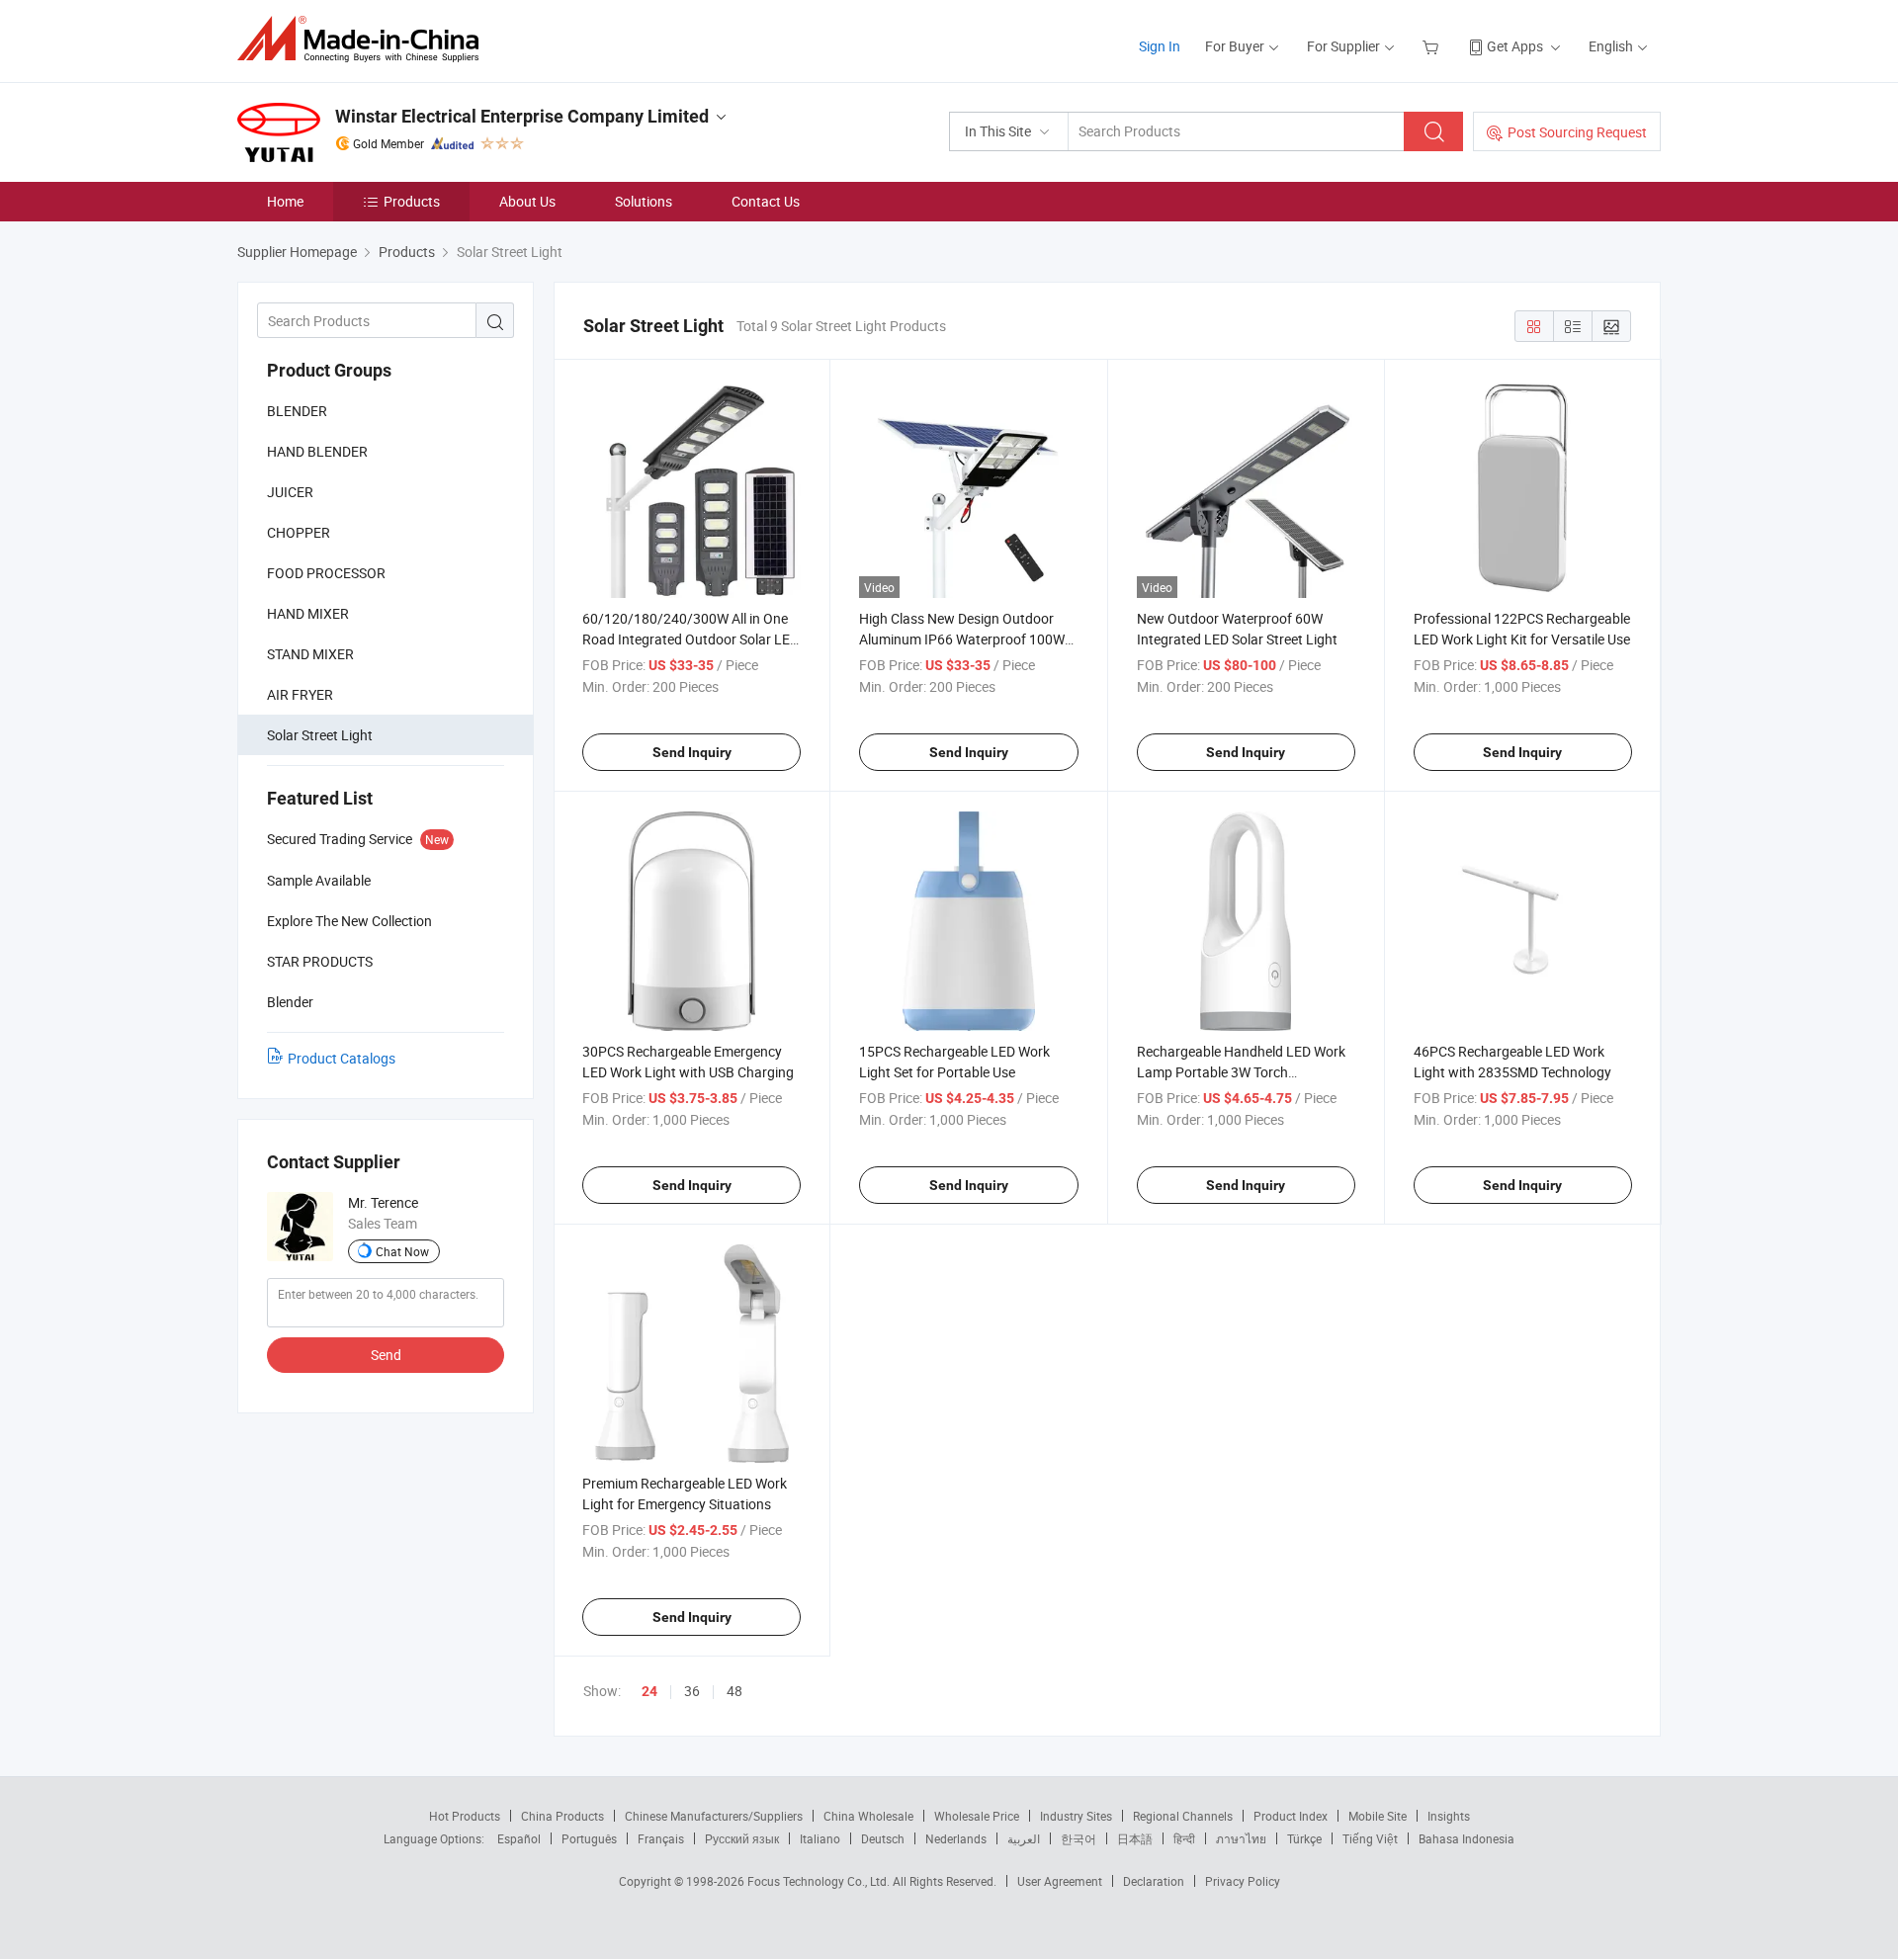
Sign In (1160, 46)
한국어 (1078, 1838)
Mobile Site (1378, 1816)
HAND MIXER (308, 613)
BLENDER (297, 411)
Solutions (644, 201)
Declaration (1154, 1881)
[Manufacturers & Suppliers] (364, 39)
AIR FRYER (300, 694)
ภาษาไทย (1241, 1838)
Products (412, 201)
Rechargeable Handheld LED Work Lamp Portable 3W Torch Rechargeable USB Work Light (1241, 1072)
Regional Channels (1183, 1816)
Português (589, 1838)
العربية (1024, 1838)
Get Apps (1515, 46)
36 (692, 1691)
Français (661, 1838)
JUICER (290, 492)
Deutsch (883, 1838)
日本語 (1135, 1838)
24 (649, 1691)
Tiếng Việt (1370, 1838)
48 (734, 1691)
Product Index (1291, 1816)
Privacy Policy (1243, 1881)
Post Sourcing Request (1577, 132)
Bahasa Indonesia (1467, 1838)
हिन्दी (1184, 1838)
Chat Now (402, 1251)
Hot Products (465, 1816)
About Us (527, 201)
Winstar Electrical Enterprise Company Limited (522, 116)
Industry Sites (1076, 1816)
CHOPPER (299, 532)
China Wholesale (868, 1816)
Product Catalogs (342, 1058)
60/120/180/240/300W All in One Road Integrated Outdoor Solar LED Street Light (690, 639)
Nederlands (956, 1838)
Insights (1449, 1816)
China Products (562, 1816)
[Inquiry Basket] (1433, 46)
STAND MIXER (310, 654)
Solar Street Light (320, 735)
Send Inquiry (692, 752)
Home (285, 201)
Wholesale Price (977, 1816)
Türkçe (1304, 1838)
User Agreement (1060, 1881)
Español (519, 1838)
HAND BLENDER (317, 451)
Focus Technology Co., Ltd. (820, 1881)
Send (386, 1355)
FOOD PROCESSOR (326, 573)
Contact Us (766, 201)
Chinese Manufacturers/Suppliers (714, 1816)
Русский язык (742, 1838)
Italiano (820, 1838)
